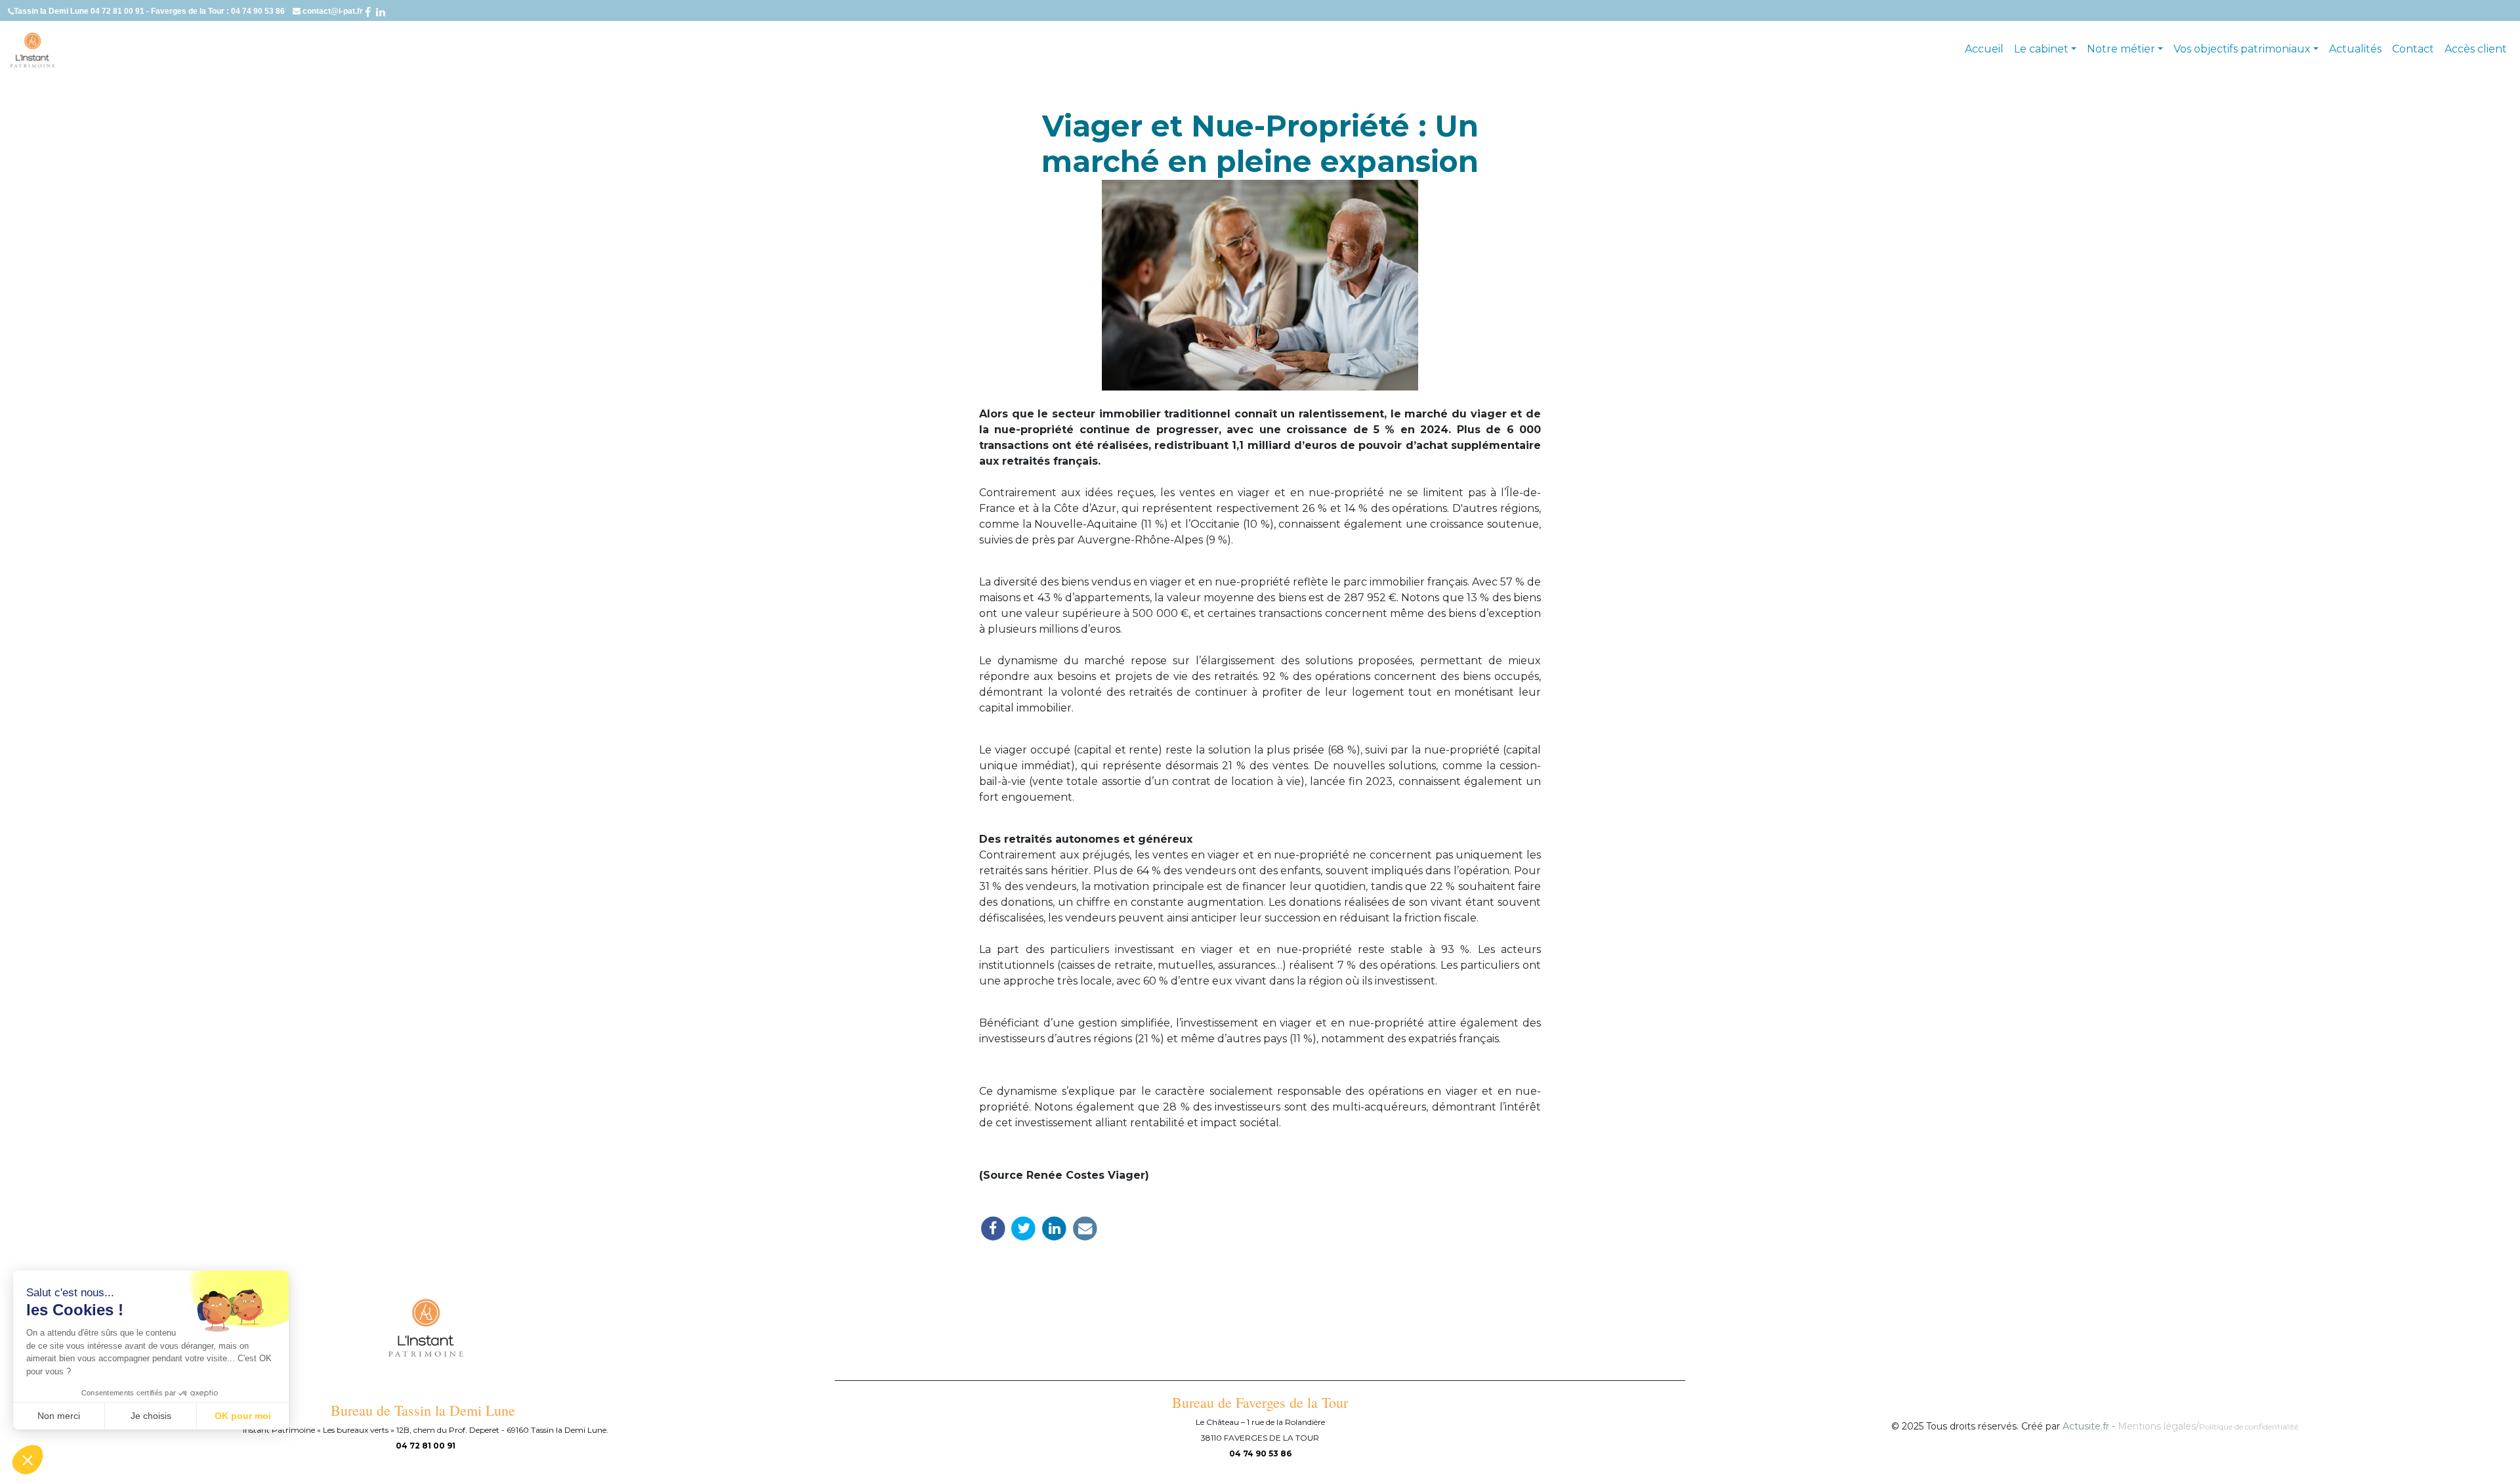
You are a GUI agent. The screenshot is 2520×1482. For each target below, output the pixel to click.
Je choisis (151, 1416)
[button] (28, 1460)
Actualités (2355, 49)
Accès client (2476, 49)
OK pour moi (243, 1416)
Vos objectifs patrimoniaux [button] (2242, 49)
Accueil (1984, 49)
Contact (2413, 49)
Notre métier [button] (2121, 49)
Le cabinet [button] (2041, 49)
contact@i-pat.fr (334, 11)
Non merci (59, 1416)
